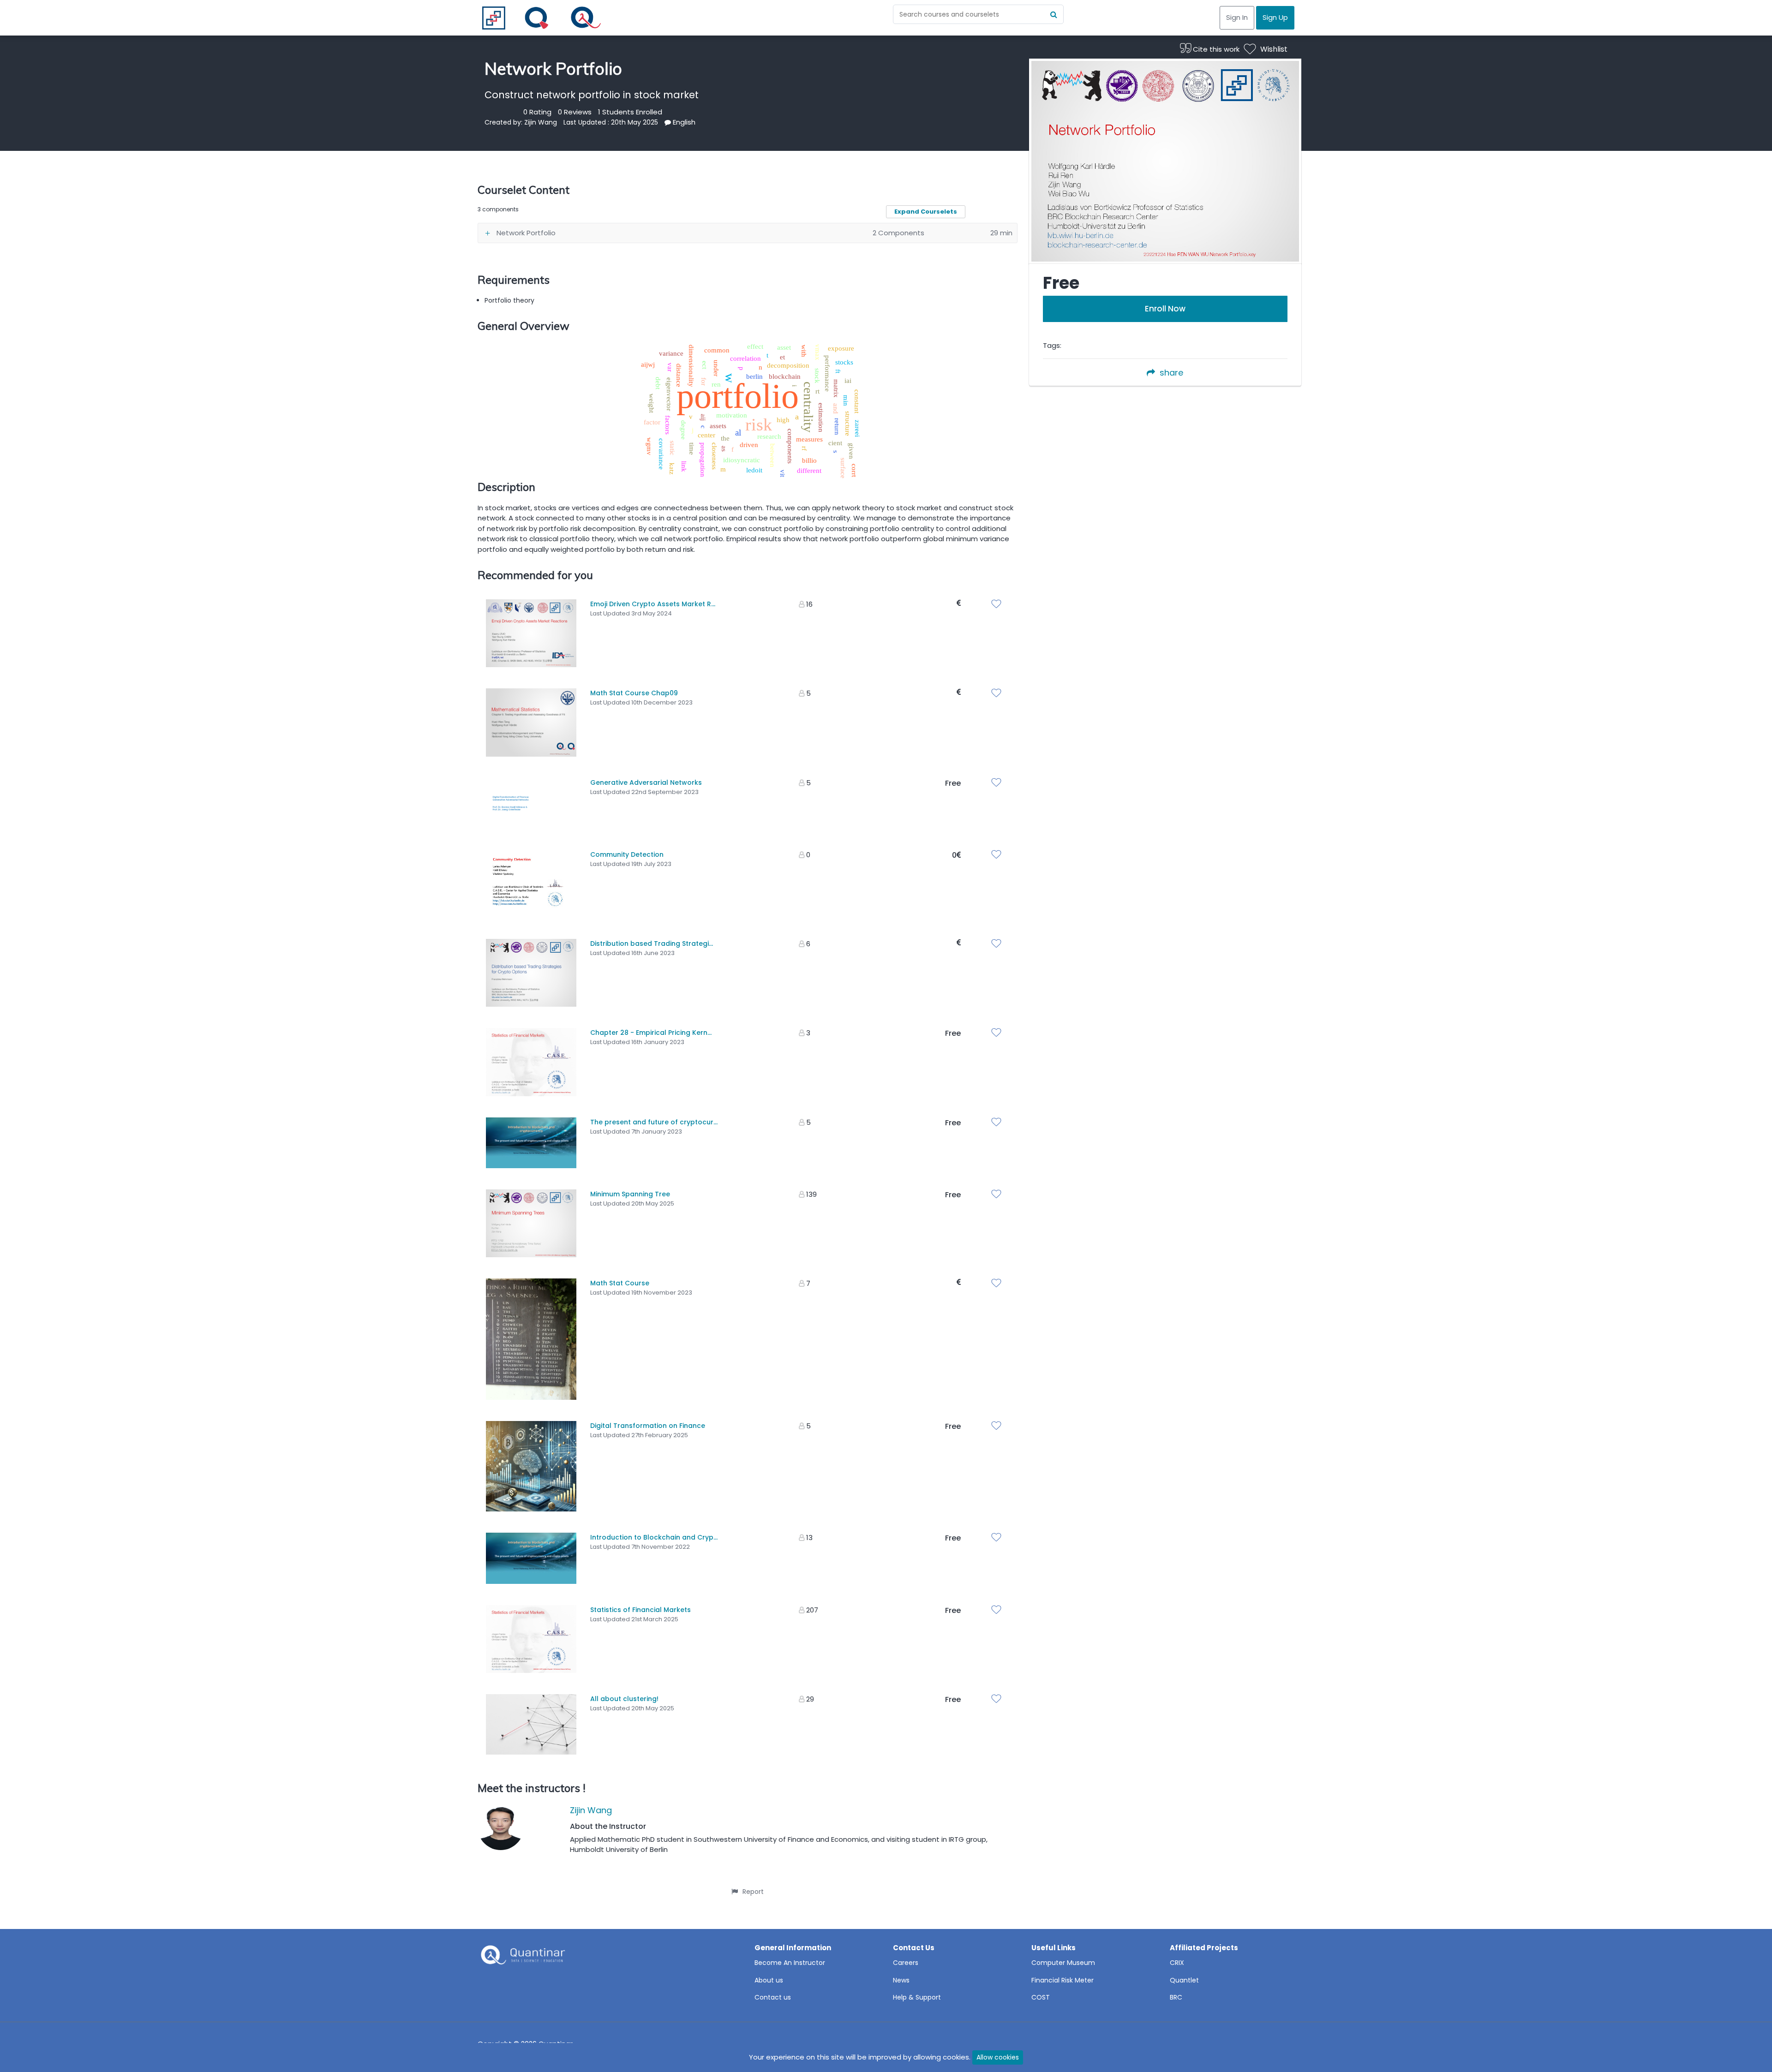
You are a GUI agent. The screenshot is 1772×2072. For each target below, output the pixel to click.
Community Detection (627, 854)
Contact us (773, 1997)
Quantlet (1184, 1980)
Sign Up (1275, 17)
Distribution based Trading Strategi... (652, 943)
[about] (668, 122)
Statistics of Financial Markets (641, 1610)
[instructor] (501, 1829)
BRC (1176, 1997)
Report (753, 1892)
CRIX (1177, 1963)
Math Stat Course (620, 1283)
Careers (906, 1963)
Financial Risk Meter (1063, 1980)
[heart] (999, 605)
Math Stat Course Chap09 (634, 693)
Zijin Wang (541, 122)
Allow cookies (998, 2057)
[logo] (522, 1958)
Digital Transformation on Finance (648, 1426)
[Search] (1054, 14)
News (901, 1980)
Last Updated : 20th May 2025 (611, 122)
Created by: (504, 122)
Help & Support (917, 1997)
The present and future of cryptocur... (654, 1122)
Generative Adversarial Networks (646, 782)
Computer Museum (1063, 1963)
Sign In (1237, 17)
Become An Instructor (790, 1963)
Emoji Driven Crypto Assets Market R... (653, 604)
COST (1041, 1997)
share (1171, 373)
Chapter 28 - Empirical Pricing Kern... (651, 1033)
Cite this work (1215, 49)
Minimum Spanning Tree (630, 1194)
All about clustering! (624, 1699)
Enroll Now (1165, 309)
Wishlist (1274, 49)
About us (769, 1980)
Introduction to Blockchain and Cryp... (654, 1537)
